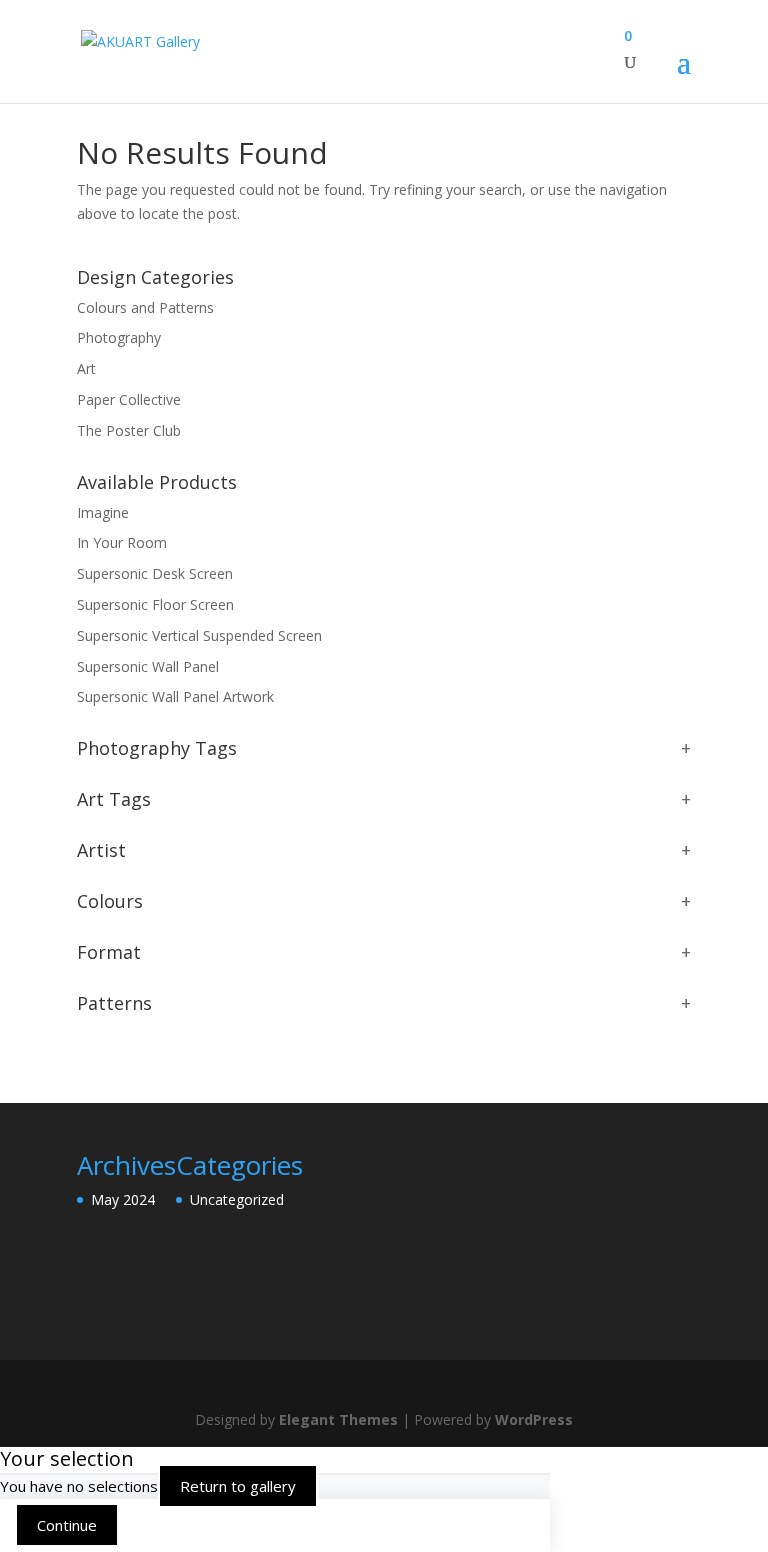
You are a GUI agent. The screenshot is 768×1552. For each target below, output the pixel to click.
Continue (67, 1525)
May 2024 (123, 1199)
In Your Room (122, 542)
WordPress (534, 1419)
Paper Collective (129, 399)
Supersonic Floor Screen (155, 604)
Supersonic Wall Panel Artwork (175, 696)
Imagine (103, 512)
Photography (119, 337)
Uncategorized (237, 1199)
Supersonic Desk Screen (155, 573)
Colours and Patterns (145, 307)
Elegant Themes (338, 1419)
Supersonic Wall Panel (148, 666)
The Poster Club (129, 430)
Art (86, 368)
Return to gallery (238, 1486)
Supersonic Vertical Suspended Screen (199, 635)
